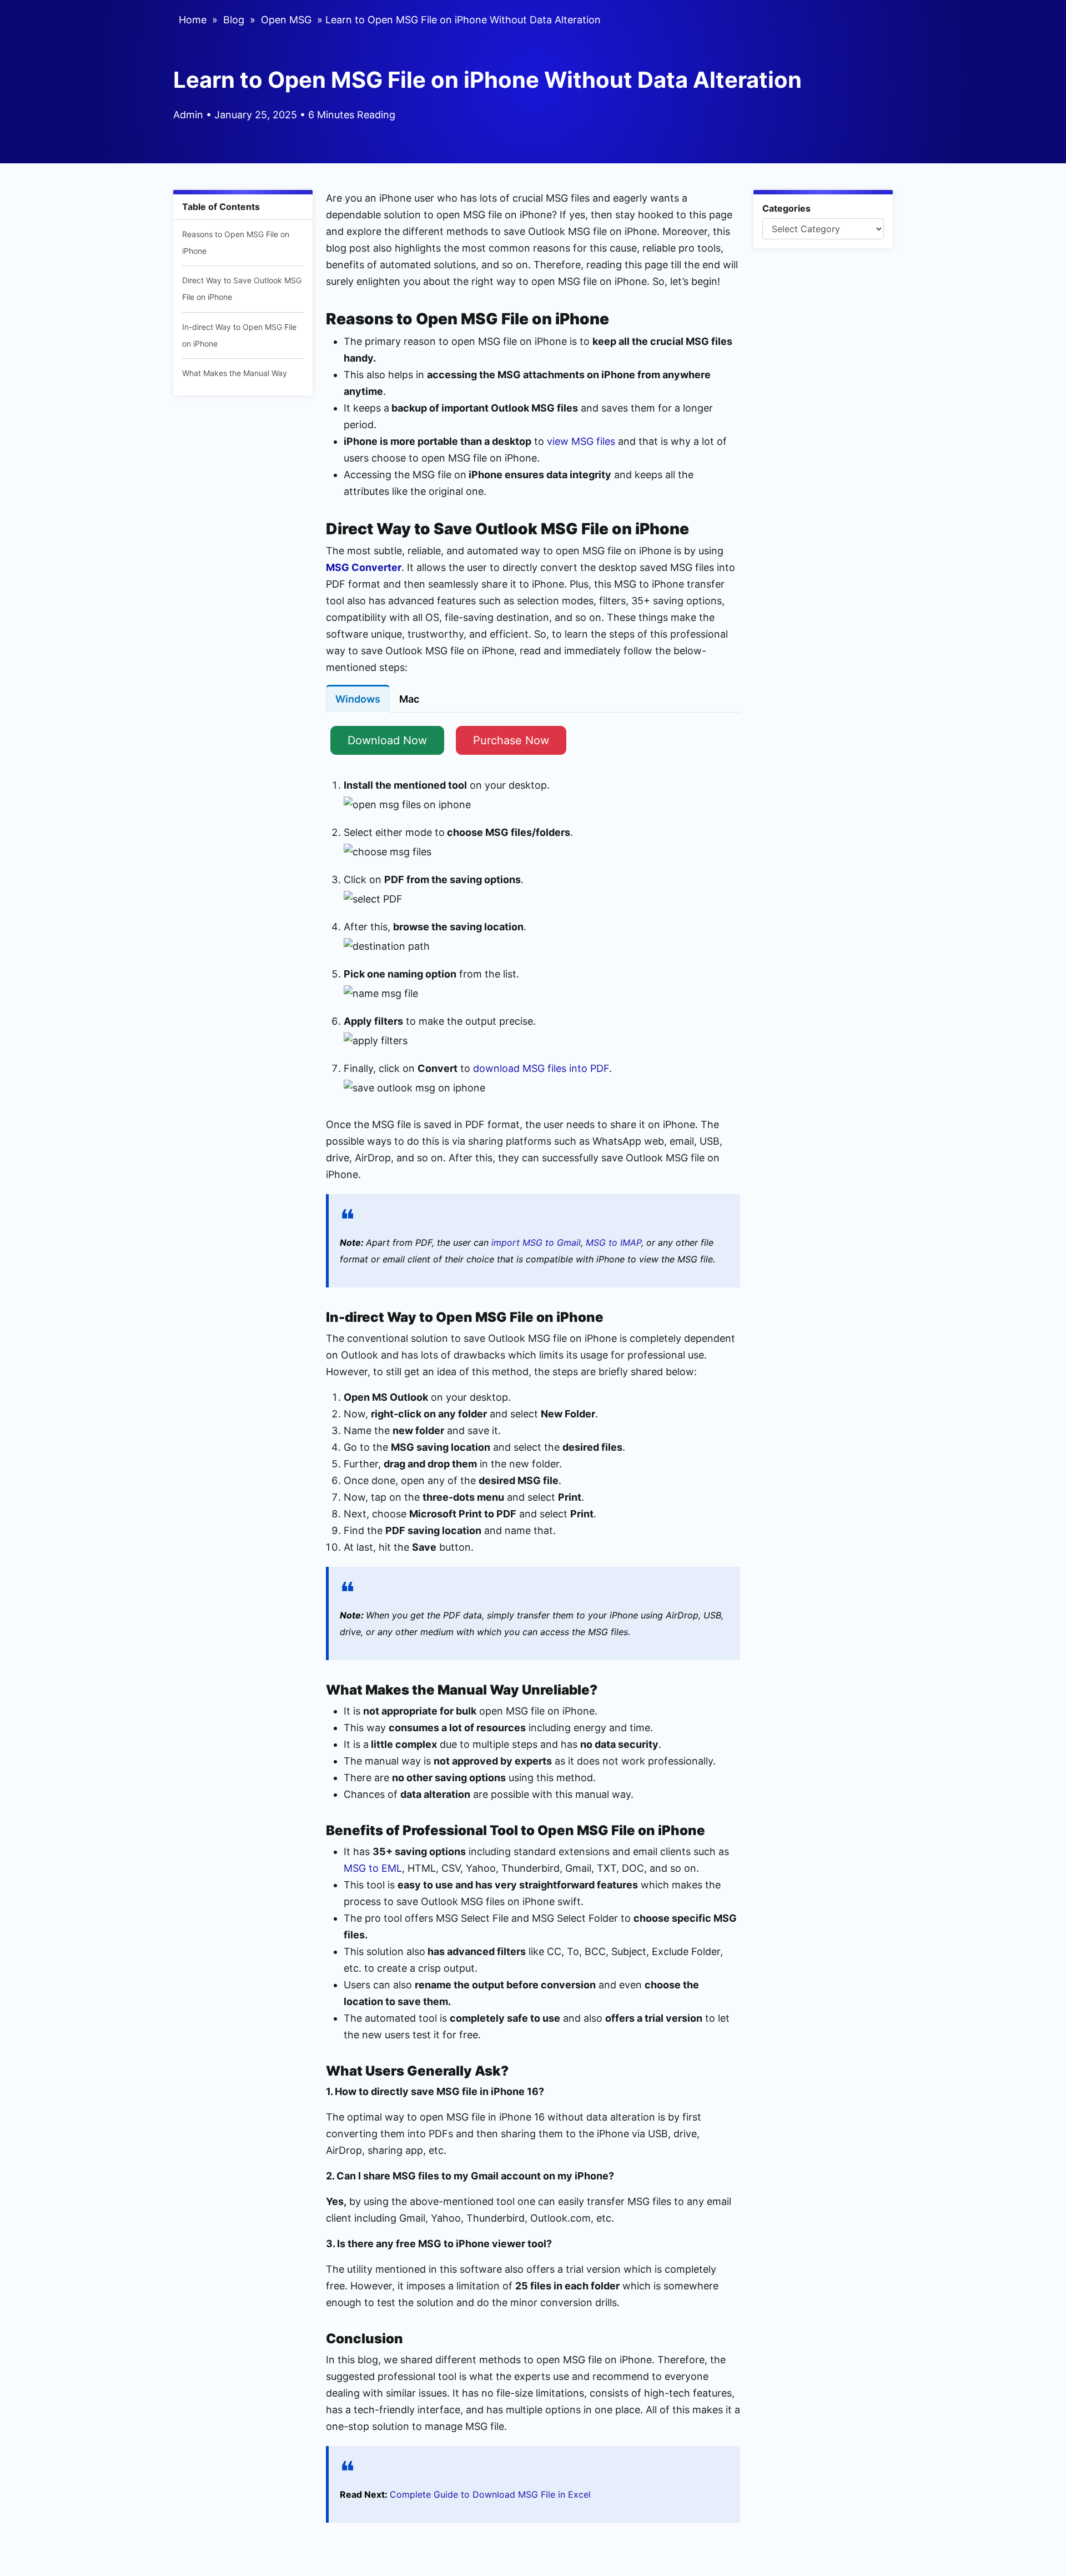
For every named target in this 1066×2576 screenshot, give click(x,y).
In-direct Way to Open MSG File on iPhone (239, 335)
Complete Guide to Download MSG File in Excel (490, 2494)
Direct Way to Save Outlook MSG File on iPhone (242, 289)
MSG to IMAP (614, 1242)
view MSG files (581, 441)
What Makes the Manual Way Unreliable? (235, 381)
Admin (188, 115)
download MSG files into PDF (541, 1068)
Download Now (387, 740)
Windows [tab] (358, 699)
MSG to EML (373, 1868)
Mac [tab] (409, 699)
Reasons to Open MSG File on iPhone (236, 242)
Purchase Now (511, 740)
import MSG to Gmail (536, 1242)
